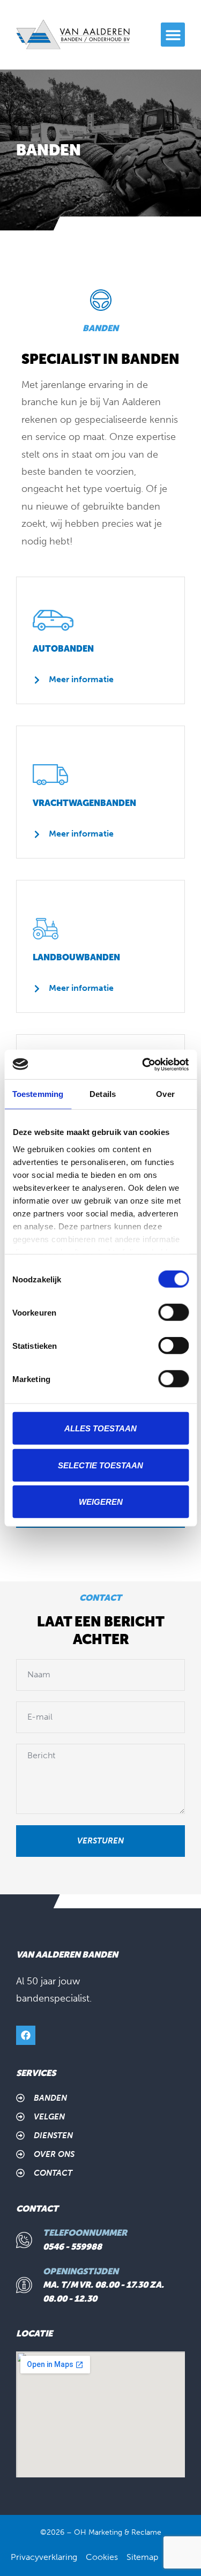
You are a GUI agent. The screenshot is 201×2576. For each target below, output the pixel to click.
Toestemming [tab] (38, 1094)
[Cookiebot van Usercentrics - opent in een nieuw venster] (143, 1064)
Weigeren (101, 1502)
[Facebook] (26, 2035)
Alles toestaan (100, 1428)
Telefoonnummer (85, 2233)
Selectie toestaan (100, 1465)
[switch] (173, 1312)
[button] (173, 35)
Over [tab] (165, 1094)
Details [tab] (103, 1094)
